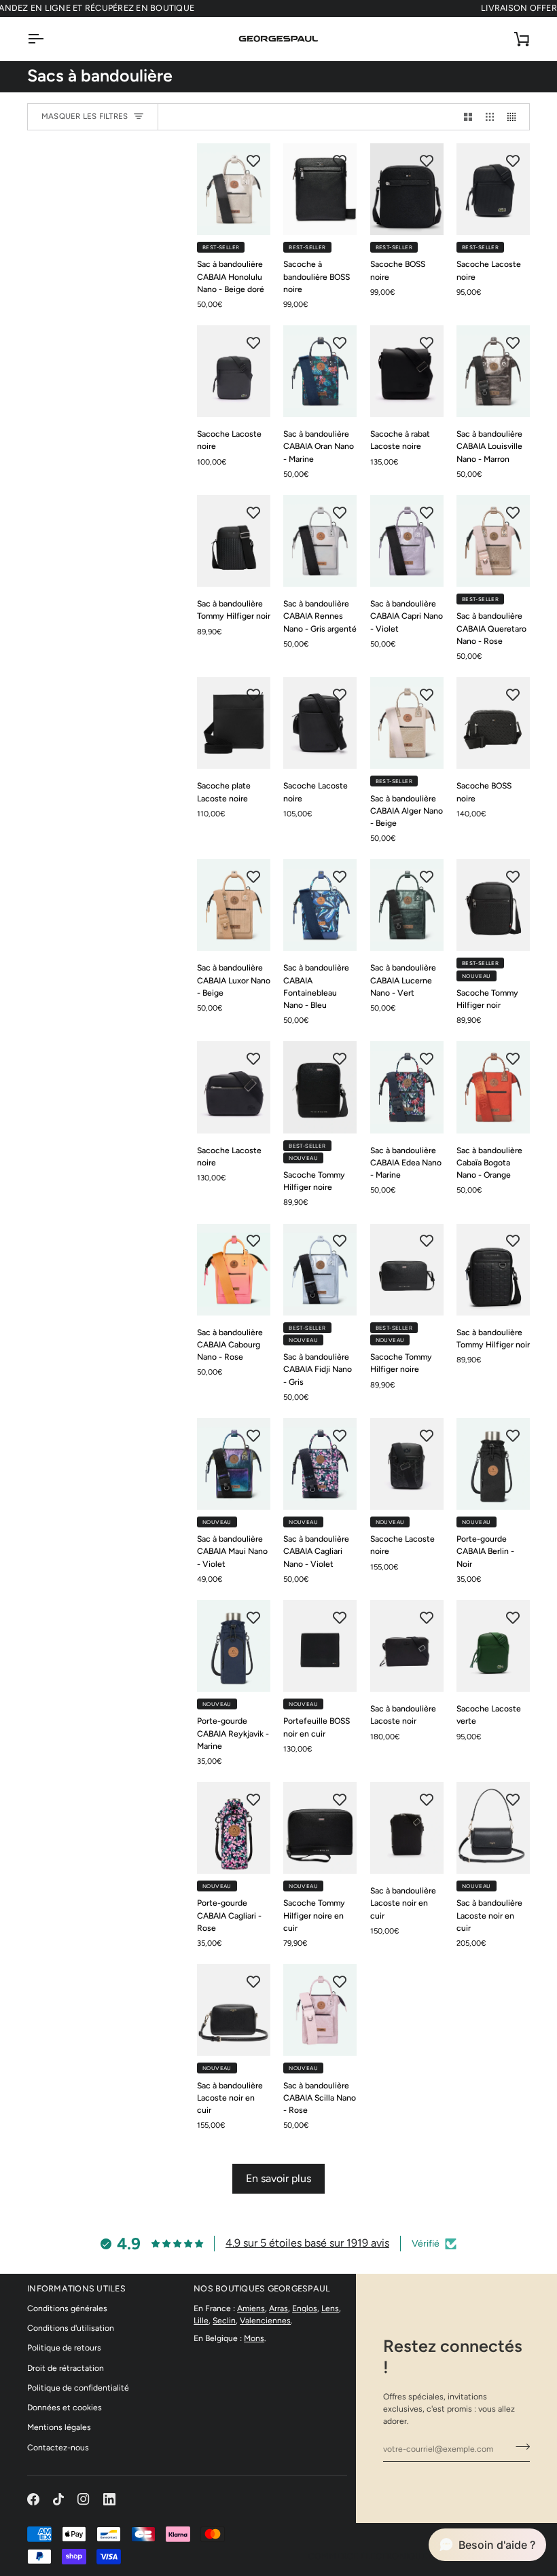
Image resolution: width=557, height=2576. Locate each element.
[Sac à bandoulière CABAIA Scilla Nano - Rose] (320, 2010)
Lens (330, 2308)
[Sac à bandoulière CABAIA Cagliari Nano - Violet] (320, 1464)
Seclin (224, 2320)
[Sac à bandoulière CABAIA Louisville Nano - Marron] (493, 371)
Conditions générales (67, 2308)
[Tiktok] (58, 2499)
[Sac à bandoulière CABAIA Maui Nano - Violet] (234, 1464)
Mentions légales (59, 2427)
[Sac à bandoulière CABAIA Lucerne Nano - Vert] (407, 905)
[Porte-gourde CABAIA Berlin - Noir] (493, 1464)
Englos (305, 2308)
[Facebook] (33, 2499)
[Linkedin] (109, 2499)
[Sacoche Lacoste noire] (493, 189)
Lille (201, 2320)
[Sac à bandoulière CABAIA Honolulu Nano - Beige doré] (234, 189)
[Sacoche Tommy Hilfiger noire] (320, 1087)
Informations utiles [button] (76, 2288)
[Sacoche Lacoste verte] (493, 1646)
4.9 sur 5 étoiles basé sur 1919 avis (307, 2243)
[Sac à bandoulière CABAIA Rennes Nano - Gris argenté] (320, 541)
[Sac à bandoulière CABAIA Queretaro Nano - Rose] (493, 541)
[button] (487, 2545)
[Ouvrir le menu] (48, 39)
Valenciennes (265, 2320)
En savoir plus (278, 2178)
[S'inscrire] (519, 2447)
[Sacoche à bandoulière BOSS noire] (320, 189)
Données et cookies (65, 2407)
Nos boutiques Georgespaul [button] (262, 2288)
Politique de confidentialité (78, 2388)
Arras (278, 2308)
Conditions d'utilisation (71, 2328)
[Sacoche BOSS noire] (407, 189)
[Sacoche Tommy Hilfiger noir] (493, 905)
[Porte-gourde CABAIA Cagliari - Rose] (234, 1828)
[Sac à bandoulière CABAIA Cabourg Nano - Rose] (234, 1270)
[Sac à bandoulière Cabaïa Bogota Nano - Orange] (493, 1087)
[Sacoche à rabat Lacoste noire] (407, 371)
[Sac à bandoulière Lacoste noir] (407, 1646)
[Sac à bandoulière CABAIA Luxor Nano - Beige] (234, 905)
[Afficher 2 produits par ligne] (468, 117)
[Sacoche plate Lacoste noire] (234, 723)
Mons (254, 2338)
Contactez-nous (58, 2447)
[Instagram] (84, 2499)
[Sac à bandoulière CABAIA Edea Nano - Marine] (407, 1087)
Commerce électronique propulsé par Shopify (419, 2556)
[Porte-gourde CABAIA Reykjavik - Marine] (234, 1646)
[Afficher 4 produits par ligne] (515, 117)
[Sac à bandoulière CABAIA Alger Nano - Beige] (407, 723)
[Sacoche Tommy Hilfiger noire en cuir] (320, 1828)
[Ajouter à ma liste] (253, 160)
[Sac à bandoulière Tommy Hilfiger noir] (234, 541)
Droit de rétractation (66, 2368)
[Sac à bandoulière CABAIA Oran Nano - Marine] (320, 371)
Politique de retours (64, 2347)
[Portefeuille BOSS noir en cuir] (320, 1646)
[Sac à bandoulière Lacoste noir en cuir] (407, 1828)
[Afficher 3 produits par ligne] (490, 117)
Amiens (251, 2308)
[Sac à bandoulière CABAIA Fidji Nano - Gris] (320, 1270)
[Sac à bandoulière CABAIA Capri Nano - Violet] (407, 541)
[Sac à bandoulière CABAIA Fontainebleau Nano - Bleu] (320, 905)
